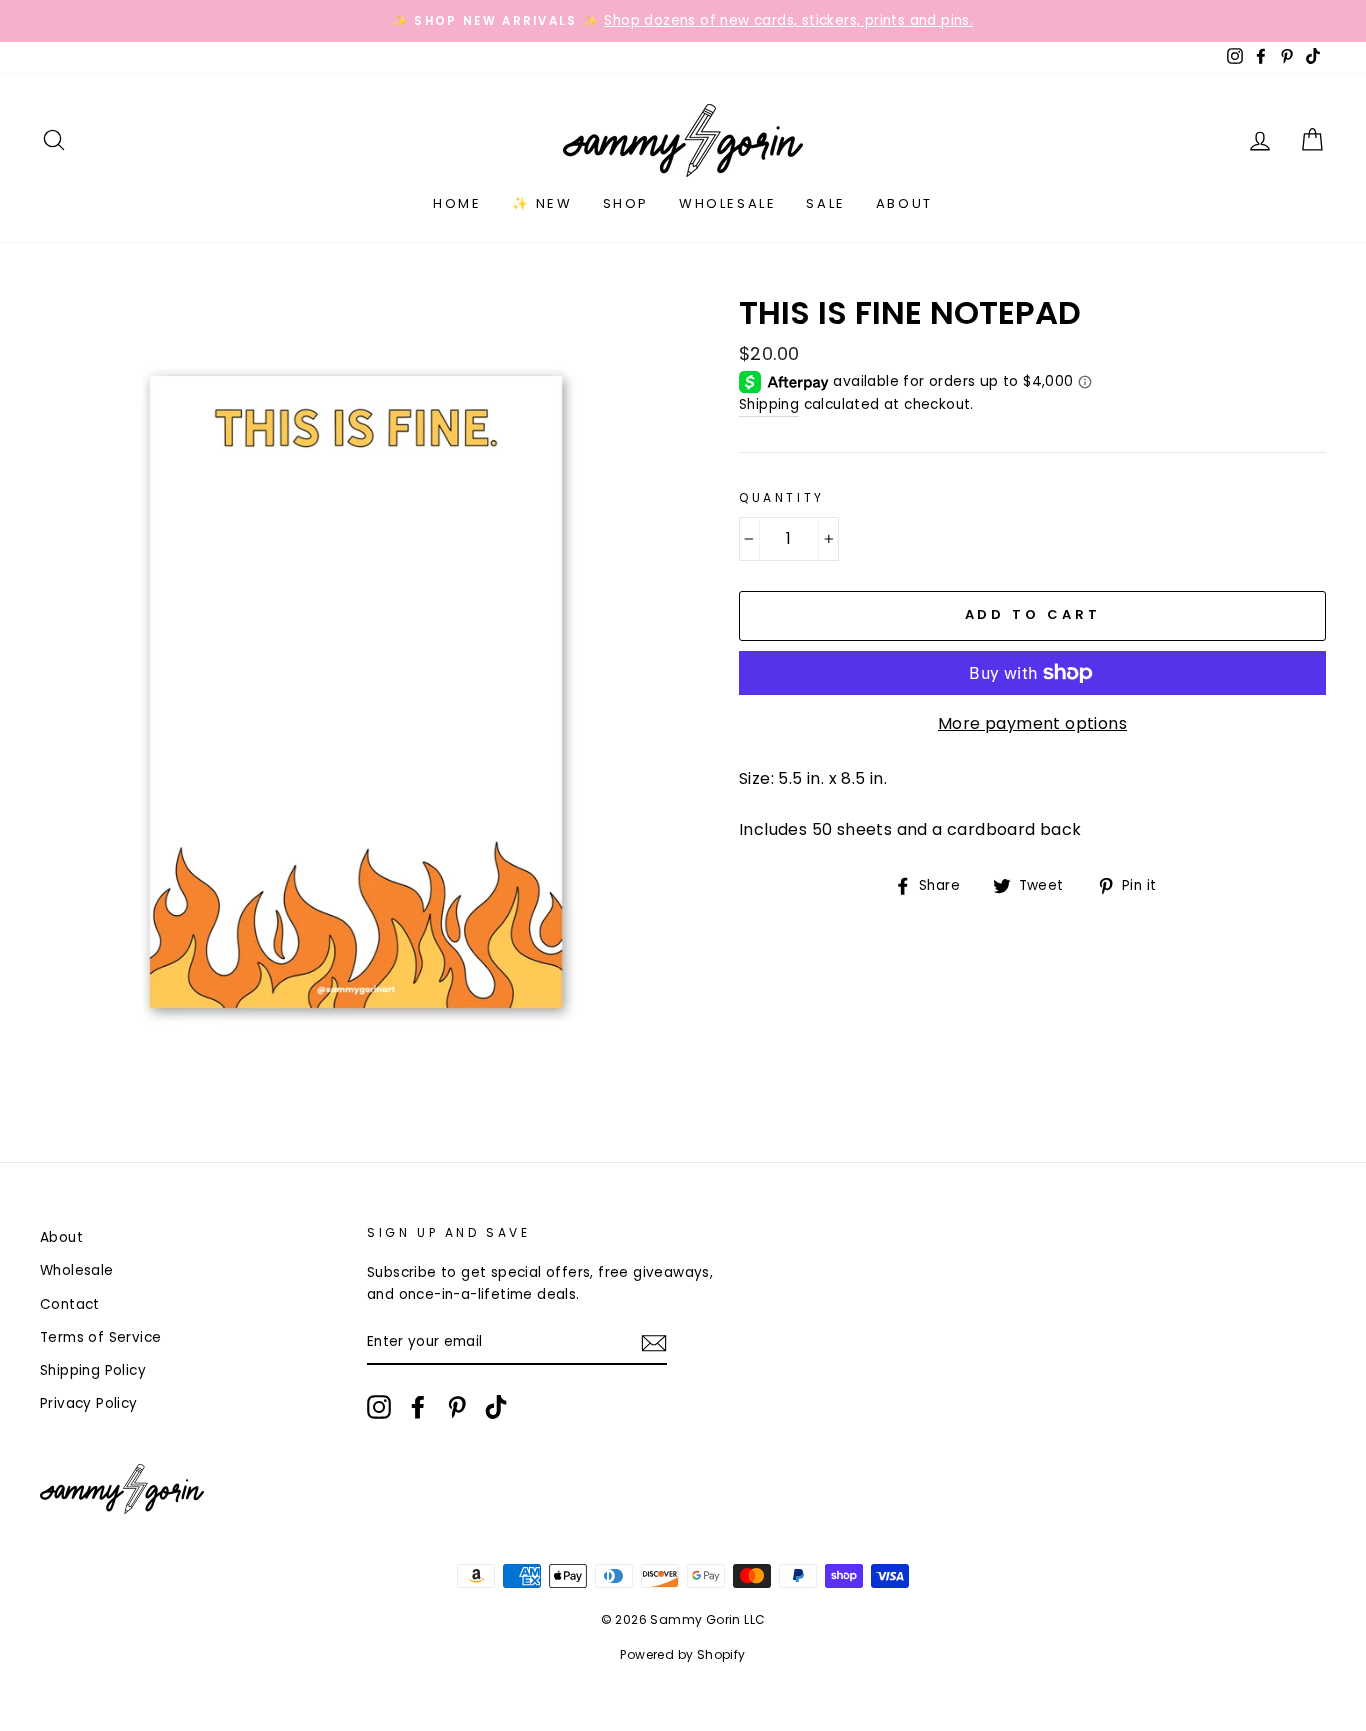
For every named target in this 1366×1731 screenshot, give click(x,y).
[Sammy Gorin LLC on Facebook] (418, 1407)
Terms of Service (100, 1337)
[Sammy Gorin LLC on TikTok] (496, 1407)
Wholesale (727, 203)
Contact (70, 1304)
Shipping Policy (93, 1370)
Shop (626, 203)
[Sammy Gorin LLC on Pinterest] (457, 1407)
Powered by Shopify (682, 1654)
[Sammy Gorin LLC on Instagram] (379, 1407)
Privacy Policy (89, 1403)
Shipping (769, 404)
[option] (683, 21)
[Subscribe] (654, 1343)
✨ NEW (542, 203)
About (904, 203)
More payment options (1032, 723)
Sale (825, 203)
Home (457, 203)
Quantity (782, 497)
